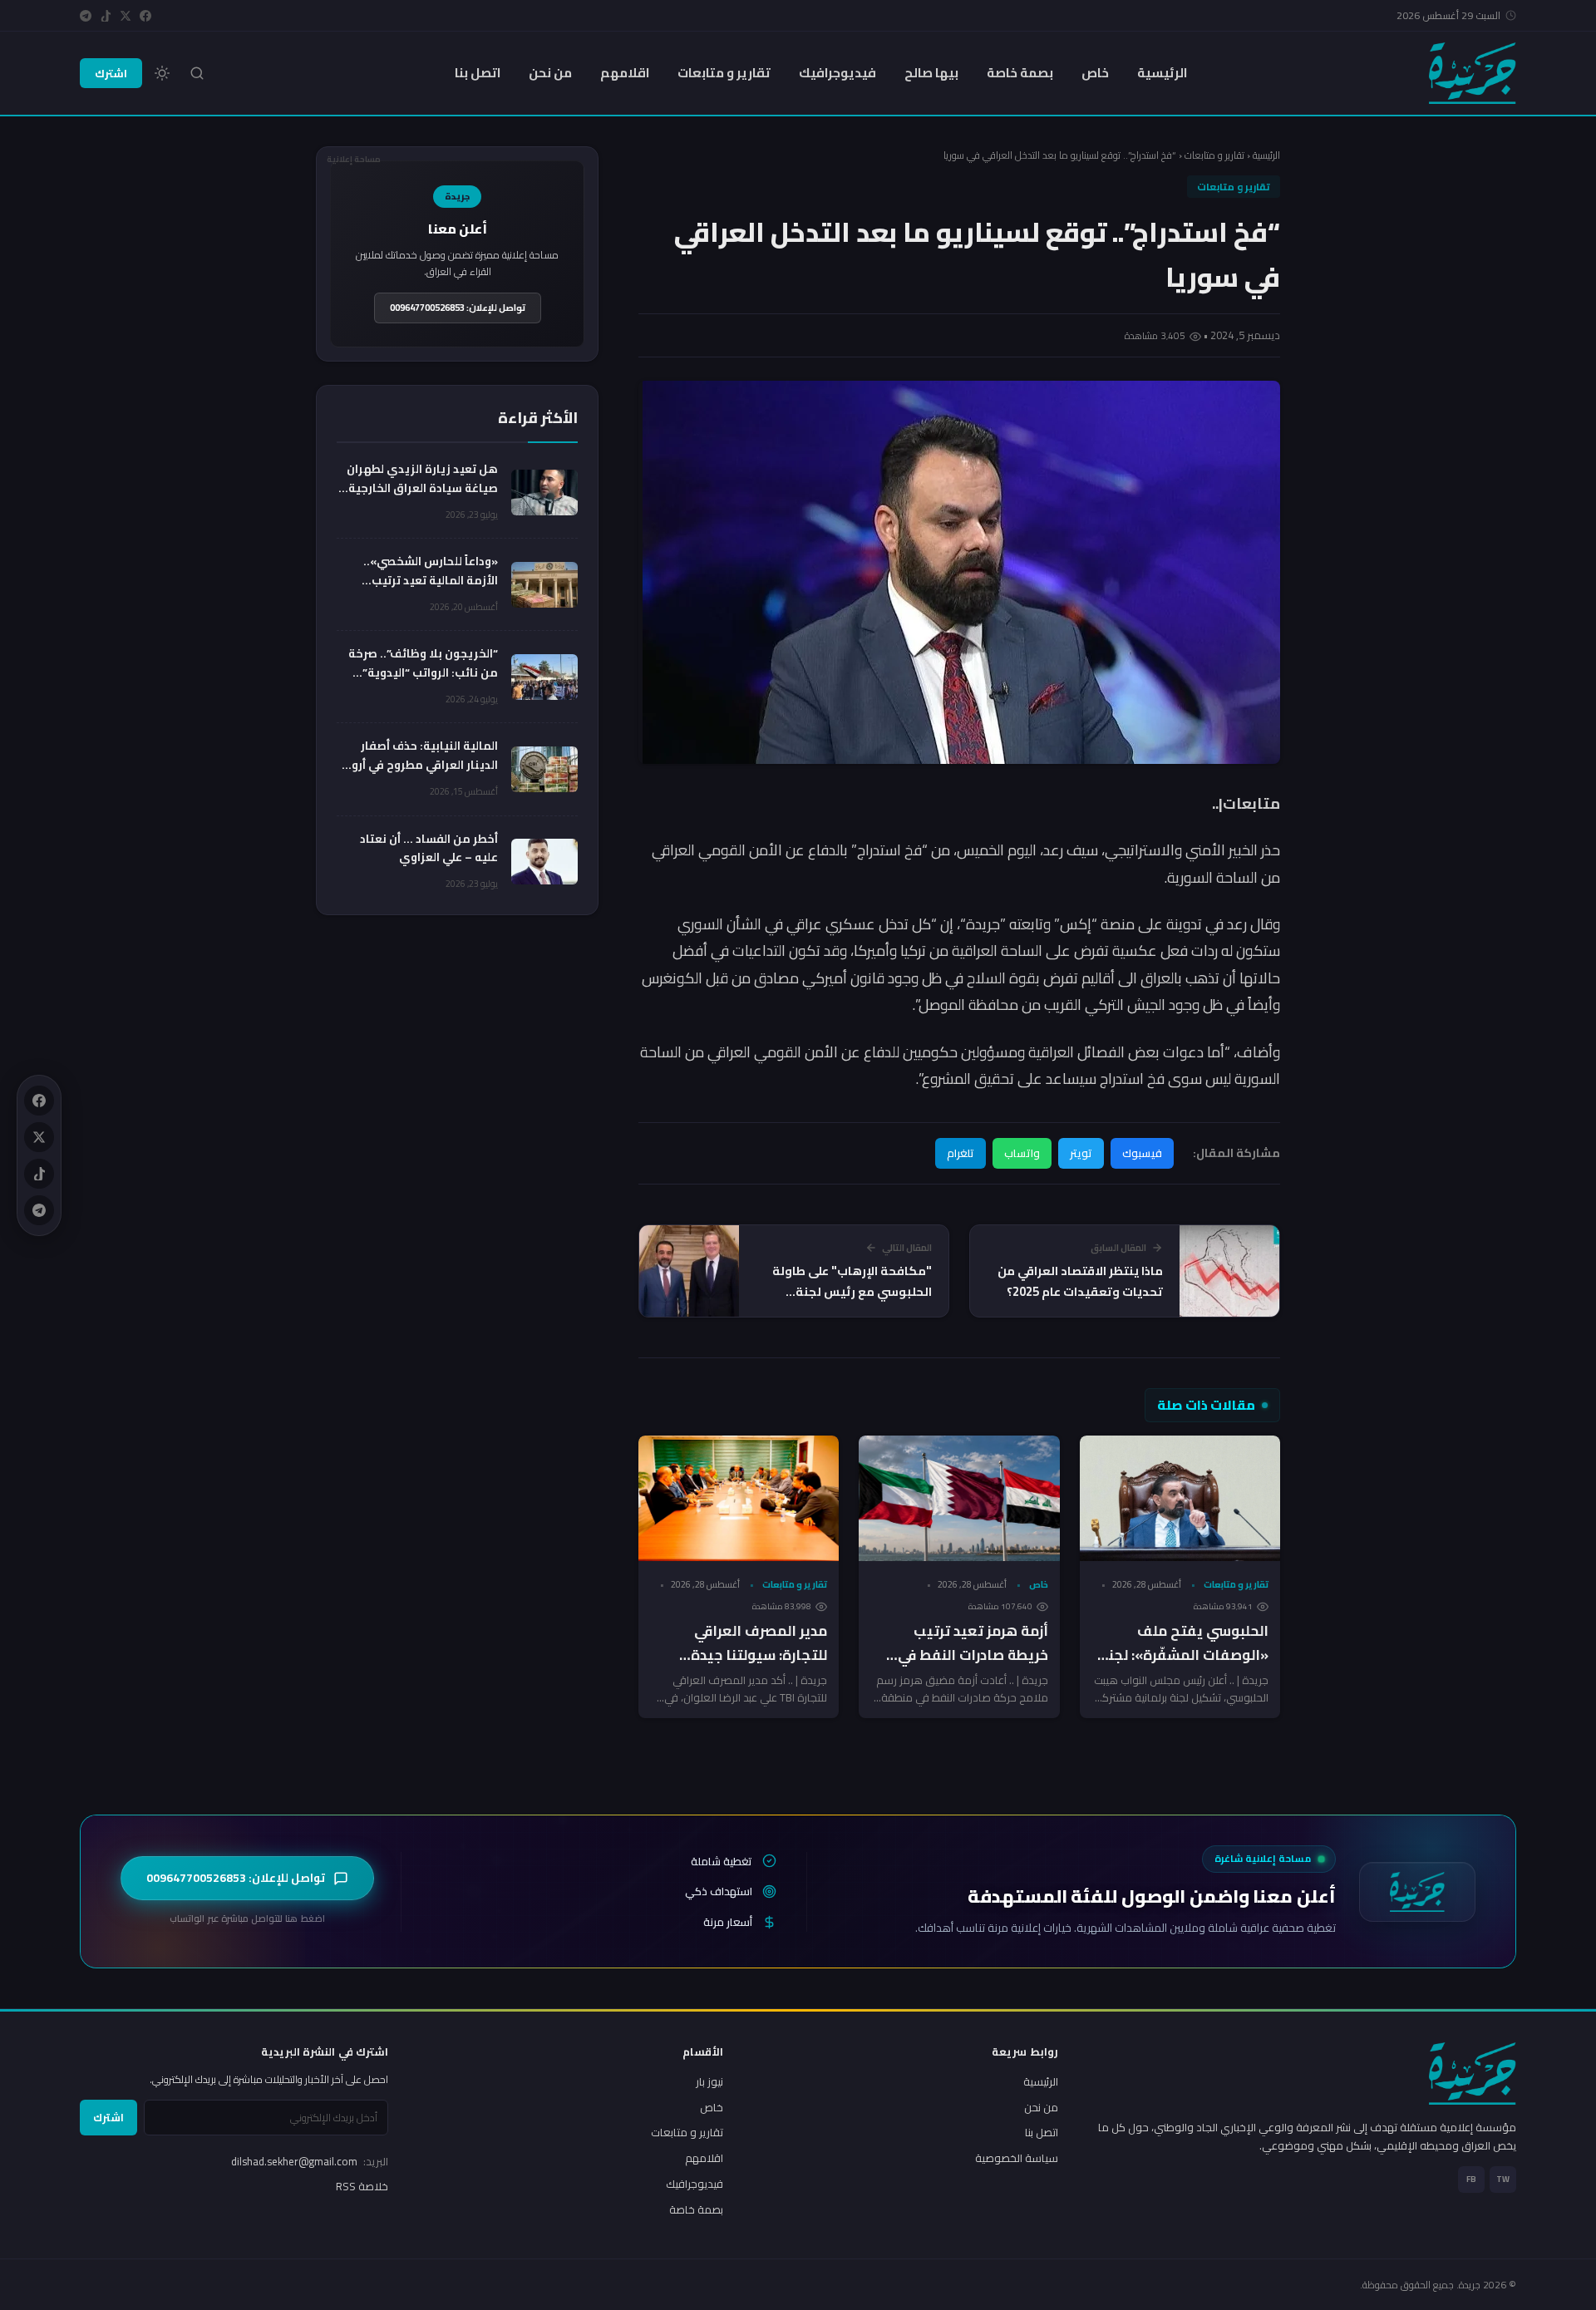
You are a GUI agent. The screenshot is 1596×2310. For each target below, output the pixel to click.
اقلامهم (625, 73)
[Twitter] (126, 16)
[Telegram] (86, 16)
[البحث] (197, 73)
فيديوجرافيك (837, 73)
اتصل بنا (478, 73)
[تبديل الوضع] (162, 73)
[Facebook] (145, 16)
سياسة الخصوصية (1017, 2158)
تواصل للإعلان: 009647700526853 (458, 308)
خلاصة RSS (362, 2186)
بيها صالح (931, 73)
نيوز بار (709, 2081)
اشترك (111, 73)
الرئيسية (1162, 73)
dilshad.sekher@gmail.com (310, 2161)
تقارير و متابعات (724, 73)
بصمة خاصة (1020, 73)
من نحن (550, 73)
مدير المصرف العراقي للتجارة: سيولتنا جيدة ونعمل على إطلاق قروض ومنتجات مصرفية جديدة (749, 1667)
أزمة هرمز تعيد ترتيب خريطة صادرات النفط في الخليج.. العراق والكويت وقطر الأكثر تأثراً (973, 1667)
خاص (1095, 73)
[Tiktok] (106, 16)
